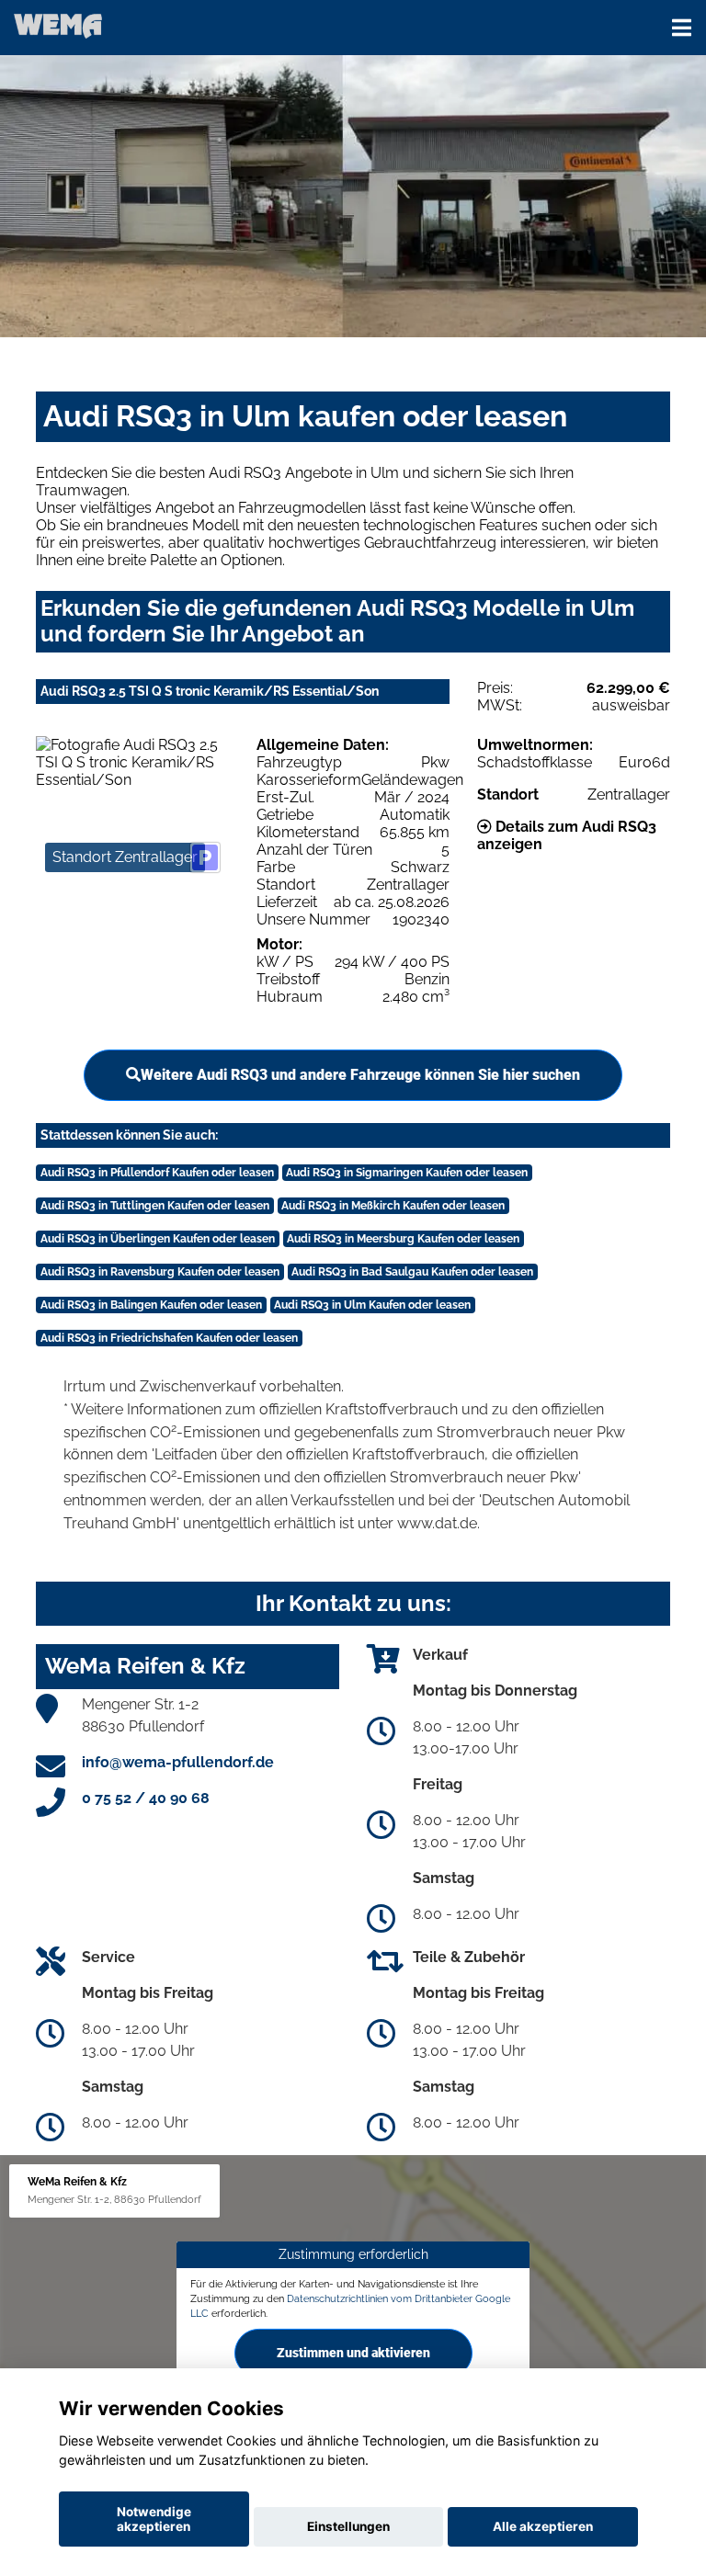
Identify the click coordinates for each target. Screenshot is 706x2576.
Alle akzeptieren (543, 2526)
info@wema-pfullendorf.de (178, 1762)
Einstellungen (348, 2526)
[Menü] (682, 28)
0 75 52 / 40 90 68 (146, 1798)
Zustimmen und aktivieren (353, 2352)
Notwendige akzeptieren (154, 2519)
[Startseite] (58, 25)
